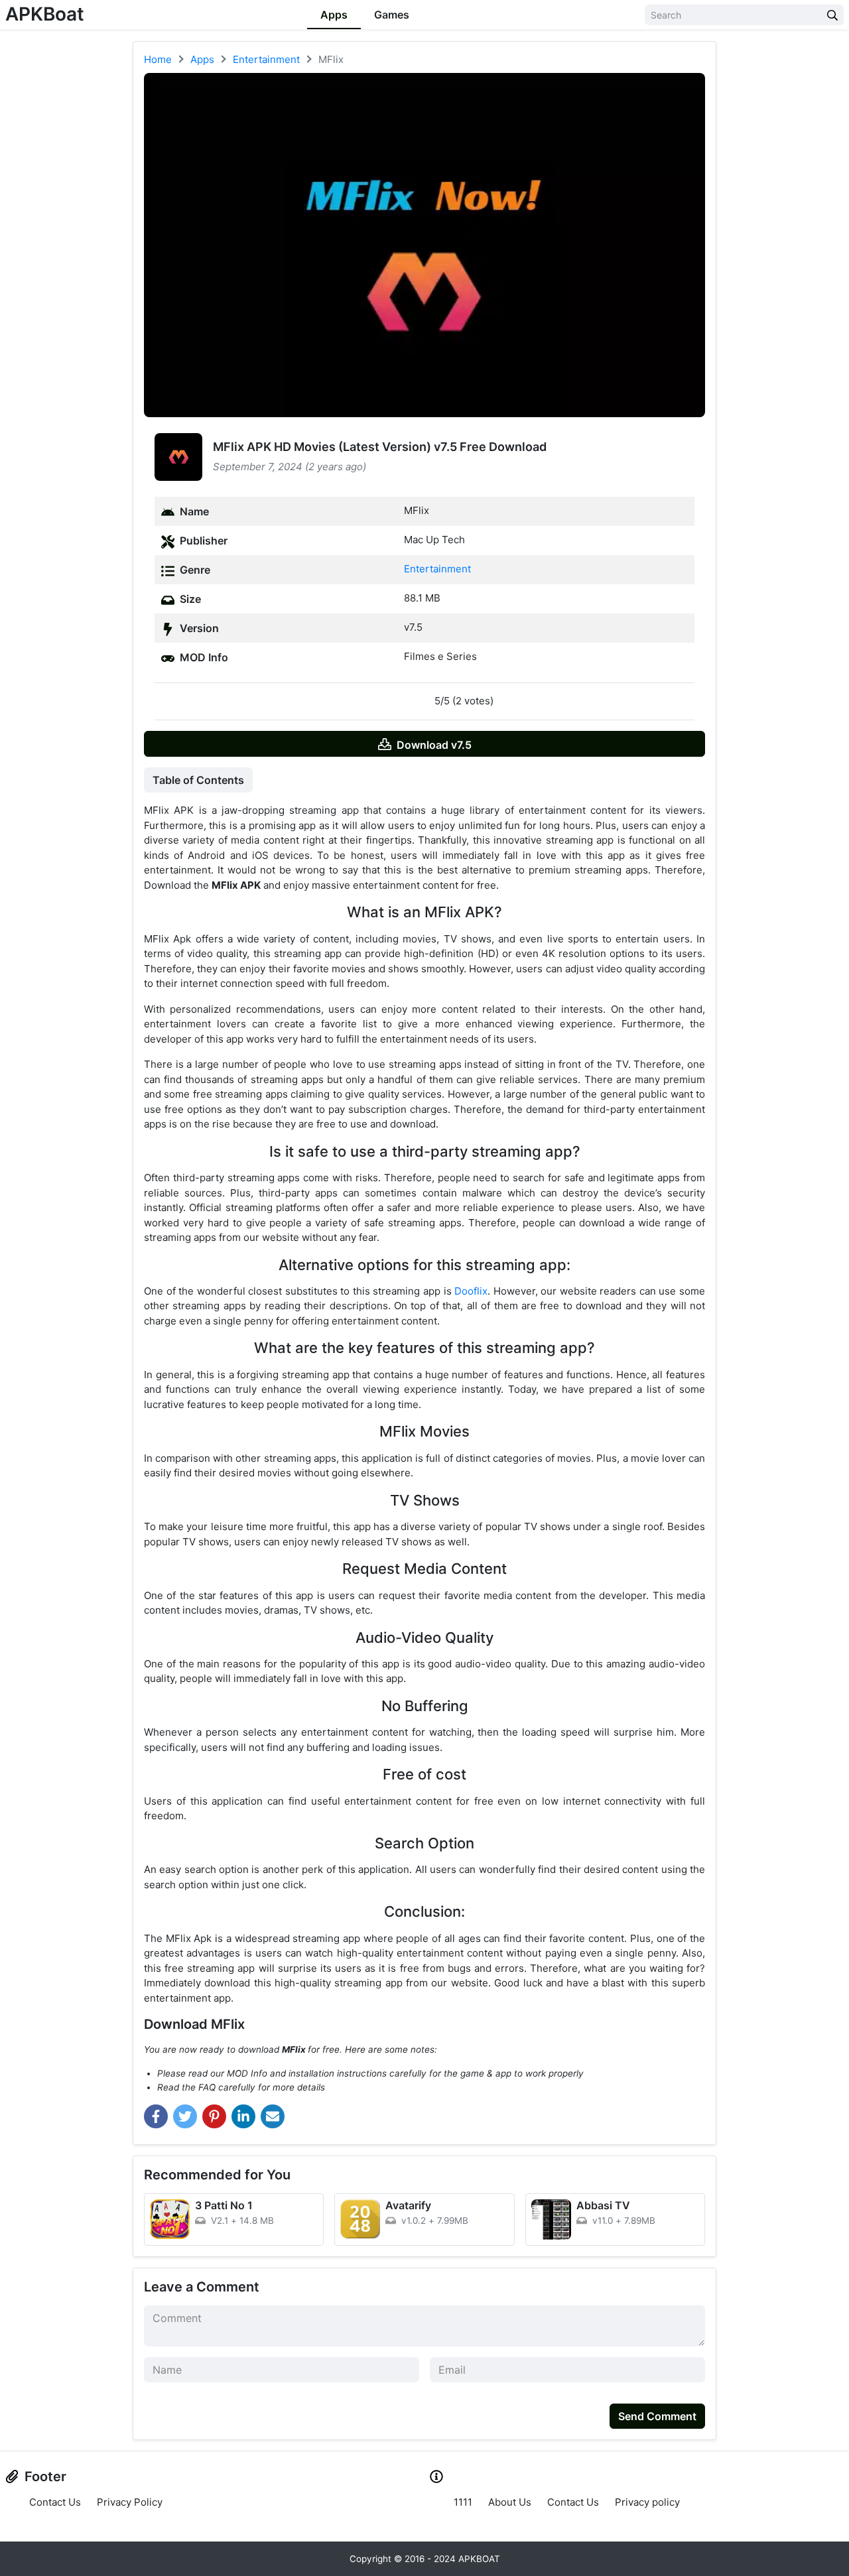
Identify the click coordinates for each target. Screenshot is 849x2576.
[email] (273, 2116)
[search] (832, 15)
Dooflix (471, 1291)
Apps (334, 15)
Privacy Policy (130, 2502)
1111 (463, 2502)
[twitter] (185, 2116)
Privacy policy (647, 2502)
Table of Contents (198, 780)
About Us (510, 2502)
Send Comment (657, 2416)
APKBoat (45, 14)
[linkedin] (243, 2116)
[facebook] (156, 2116)
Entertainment (437, 569)
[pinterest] (214, 2116)
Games (392, 15)
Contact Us (55, 2502)
